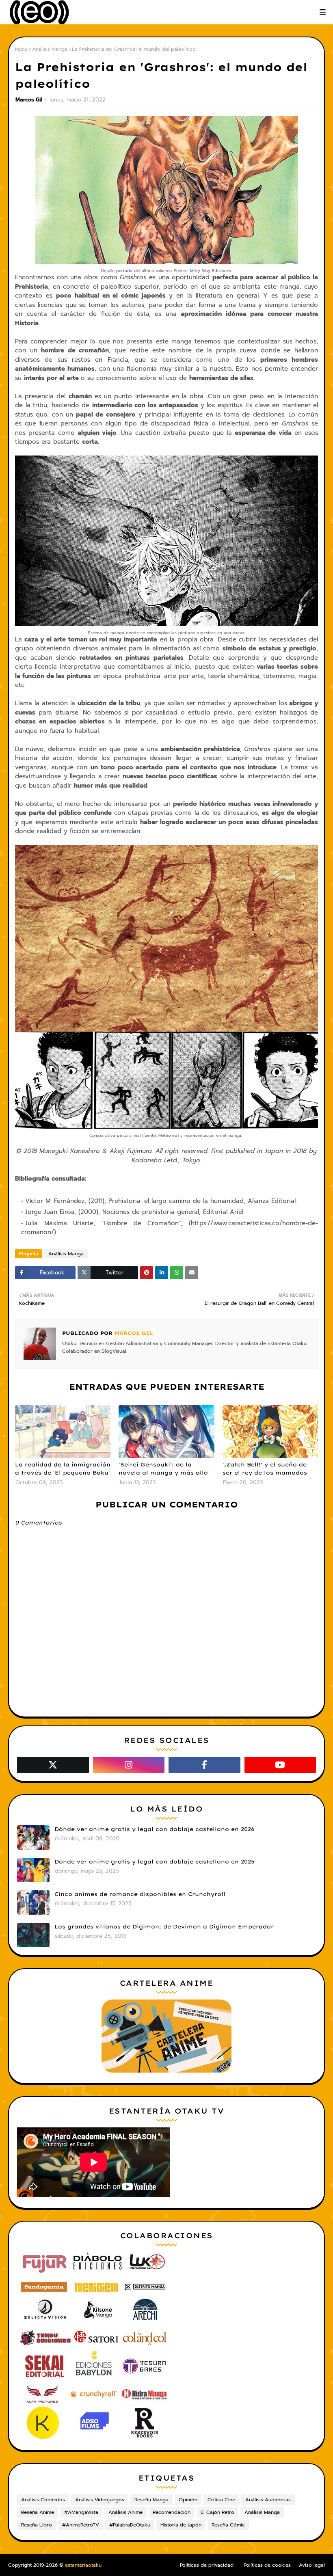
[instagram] (129, 1765)
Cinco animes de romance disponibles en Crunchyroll (140, 1894)
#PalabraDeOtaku (130, 2525)
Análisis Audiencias (268, 2500)
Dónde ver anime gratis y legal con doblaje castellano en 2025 (154, 1861)
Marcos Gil (29, 100)
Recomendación (172, 2512)
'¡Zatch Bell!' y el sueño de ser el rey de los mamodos (265, 1468)
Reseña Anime (38, 2512)
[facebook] (204, 1765)
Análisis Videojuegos (100, 2500)
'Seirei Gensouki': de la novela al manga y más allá (163, 1468)
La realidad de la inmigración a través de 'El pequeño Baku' (63, 1468)
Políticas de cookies (267, 2565)
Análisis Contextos (43, 2500)
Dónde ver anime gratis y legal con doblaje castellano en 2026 (154, 1829)
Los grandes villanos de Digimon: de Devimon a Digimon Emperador (164, 1926)
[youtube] (280, 1765)
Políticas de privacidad (207, 2565)
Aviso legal (312, 2565)
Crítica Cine (221, 2500)
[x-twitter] (53, 1765)
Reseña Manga (151, 2500)
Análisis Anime (125, 2512)
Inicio (21, 49)
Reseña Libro (37, 2525)
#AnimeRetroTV (81, 2525)
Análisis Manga (50, 49)
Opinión (188, 2500)
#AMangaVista (81, 2512)
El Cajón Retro (217, 2512)
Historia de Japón (181, 2525)
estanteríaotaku (83, 2565)
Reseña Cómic (228, 2525)
